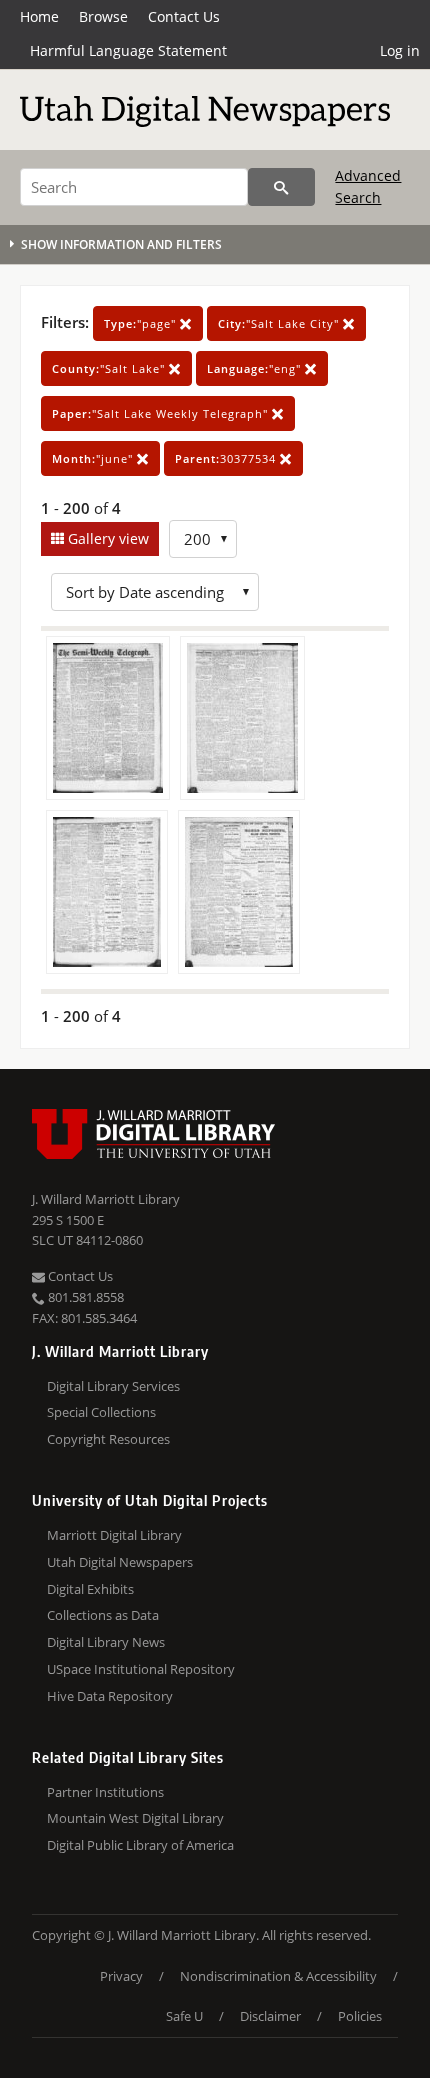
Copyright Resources (108, 1439)
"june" (94, 458)
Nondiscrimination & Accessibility (278, 1976)
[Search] (281, 187)
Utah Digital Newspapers (120, 1562)
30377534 (227, 458)
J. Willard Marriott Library (106, 1199)
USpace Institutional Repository (141, 1669)
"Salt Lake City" (280, 323)
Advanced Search (368, 186)
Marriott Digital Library (114, 1535)
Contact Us (184, 16)
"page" (142, 323)
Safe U (184, 2016)
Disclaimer (270, 2016)
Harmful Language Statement (128, 50)
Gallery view (106, 538)
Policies (360, 2016)
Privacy (121, 1976)
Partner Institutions (105, 1792)
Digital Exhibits (90, 1589)
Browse (103, 16)
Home (39, 16)
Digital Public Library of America (140, 1845)
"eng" (256, 368)
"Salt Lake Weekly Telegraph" (162, 413)
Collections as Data (103, 1615)
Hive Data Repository (110, 1696)
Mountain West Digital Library (135, 1818)
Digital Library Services (113, 1386)
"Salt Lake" (110, 368)
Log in (400, 50)
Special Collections (101, 1412)
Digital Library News (106, 1642)
